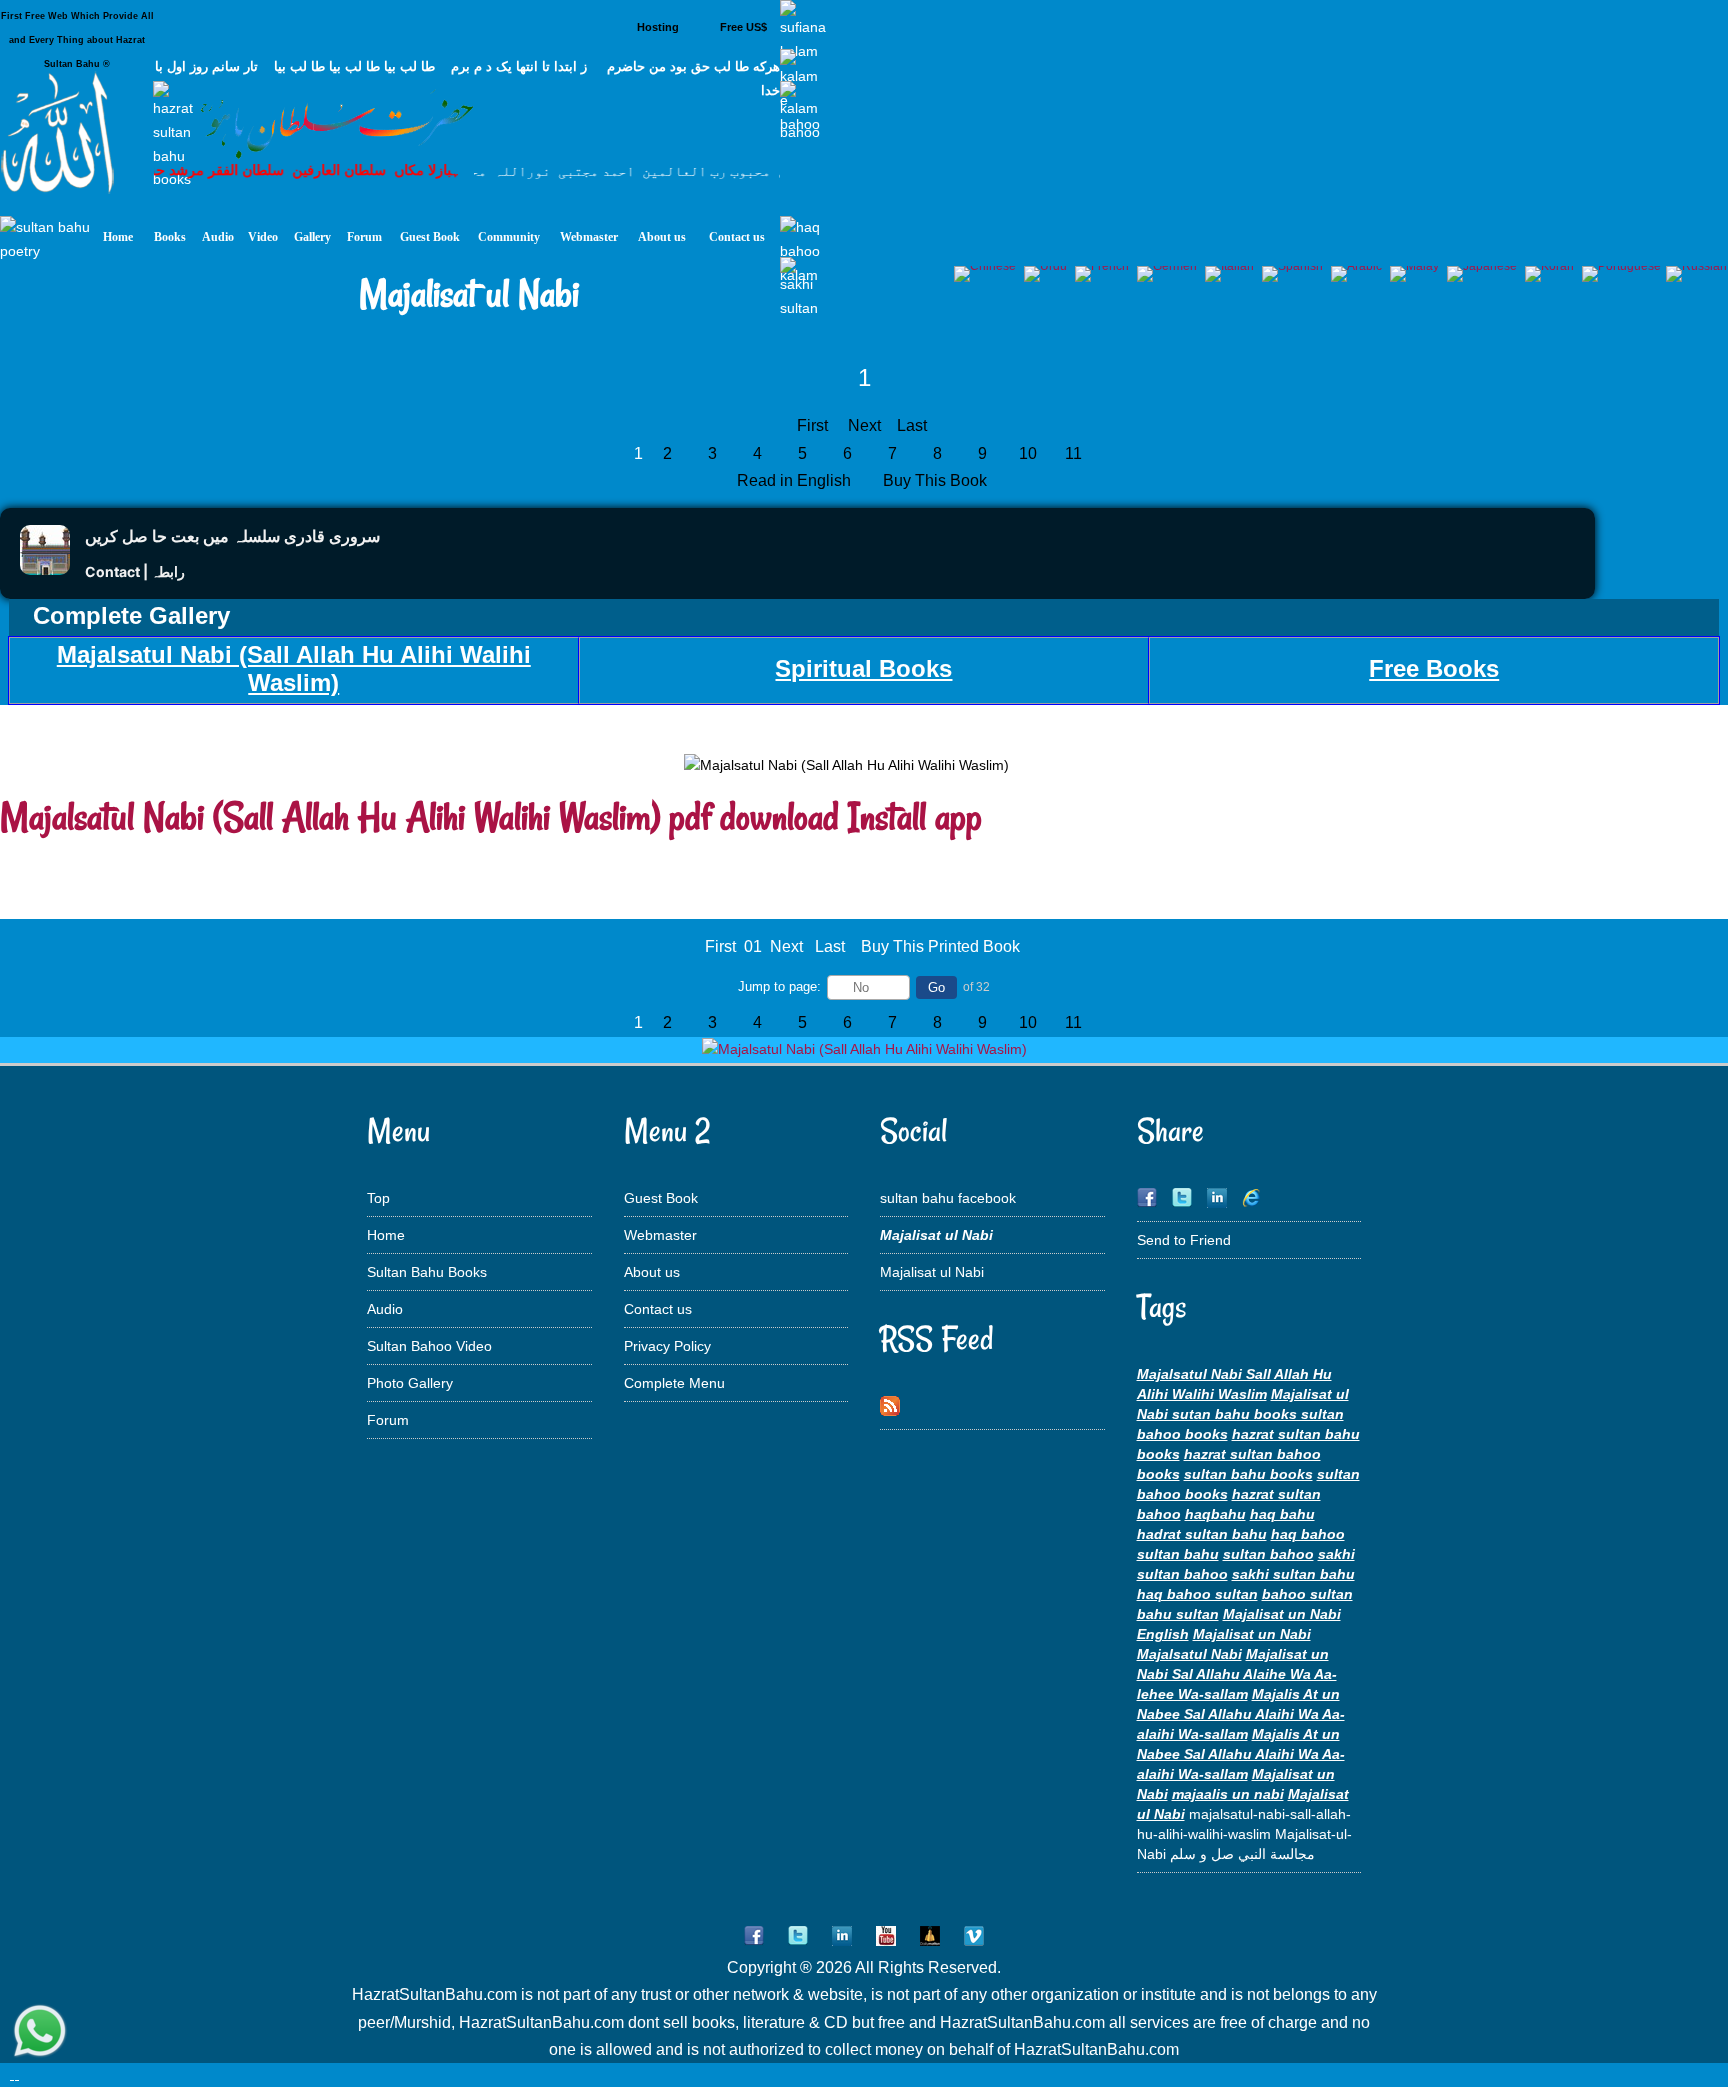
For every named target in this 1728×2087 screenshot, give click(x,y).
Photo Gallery (410, 1383)
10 (1028, 453)
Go (936, 987)
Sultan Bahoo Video (429, 1346)
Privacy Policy (667, 1346)
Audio (385, 1309)
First (812, 425)
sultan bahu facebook (948, 1198)
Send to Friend (1184, 1240)
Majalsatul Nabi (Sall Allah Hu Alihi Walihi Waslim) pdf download (419, 816)
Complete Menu (674, 1383)
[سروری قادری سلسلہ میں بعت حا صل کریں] (45, 569)
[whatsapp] (40, 2032)
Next (864, 425)
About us (652, 1272)
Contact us (658, 1309)
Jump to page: (779, 986)
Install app (915, 816)
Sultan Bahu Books (427, 1272)
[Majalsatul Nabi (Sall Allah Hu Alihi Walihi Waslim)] (864, 1049)
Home (386, 1235)
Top (378, 1198)
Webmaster (660, 1235)
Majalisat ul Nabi (932, 1272)
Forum (388, 1420)
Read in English (796, 480)
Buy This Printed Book (940, 946)
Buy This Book (937, 480)
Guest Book (661, 1198)
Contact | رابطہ (135, 571)
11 (1073, 453)
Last (912, 425)
